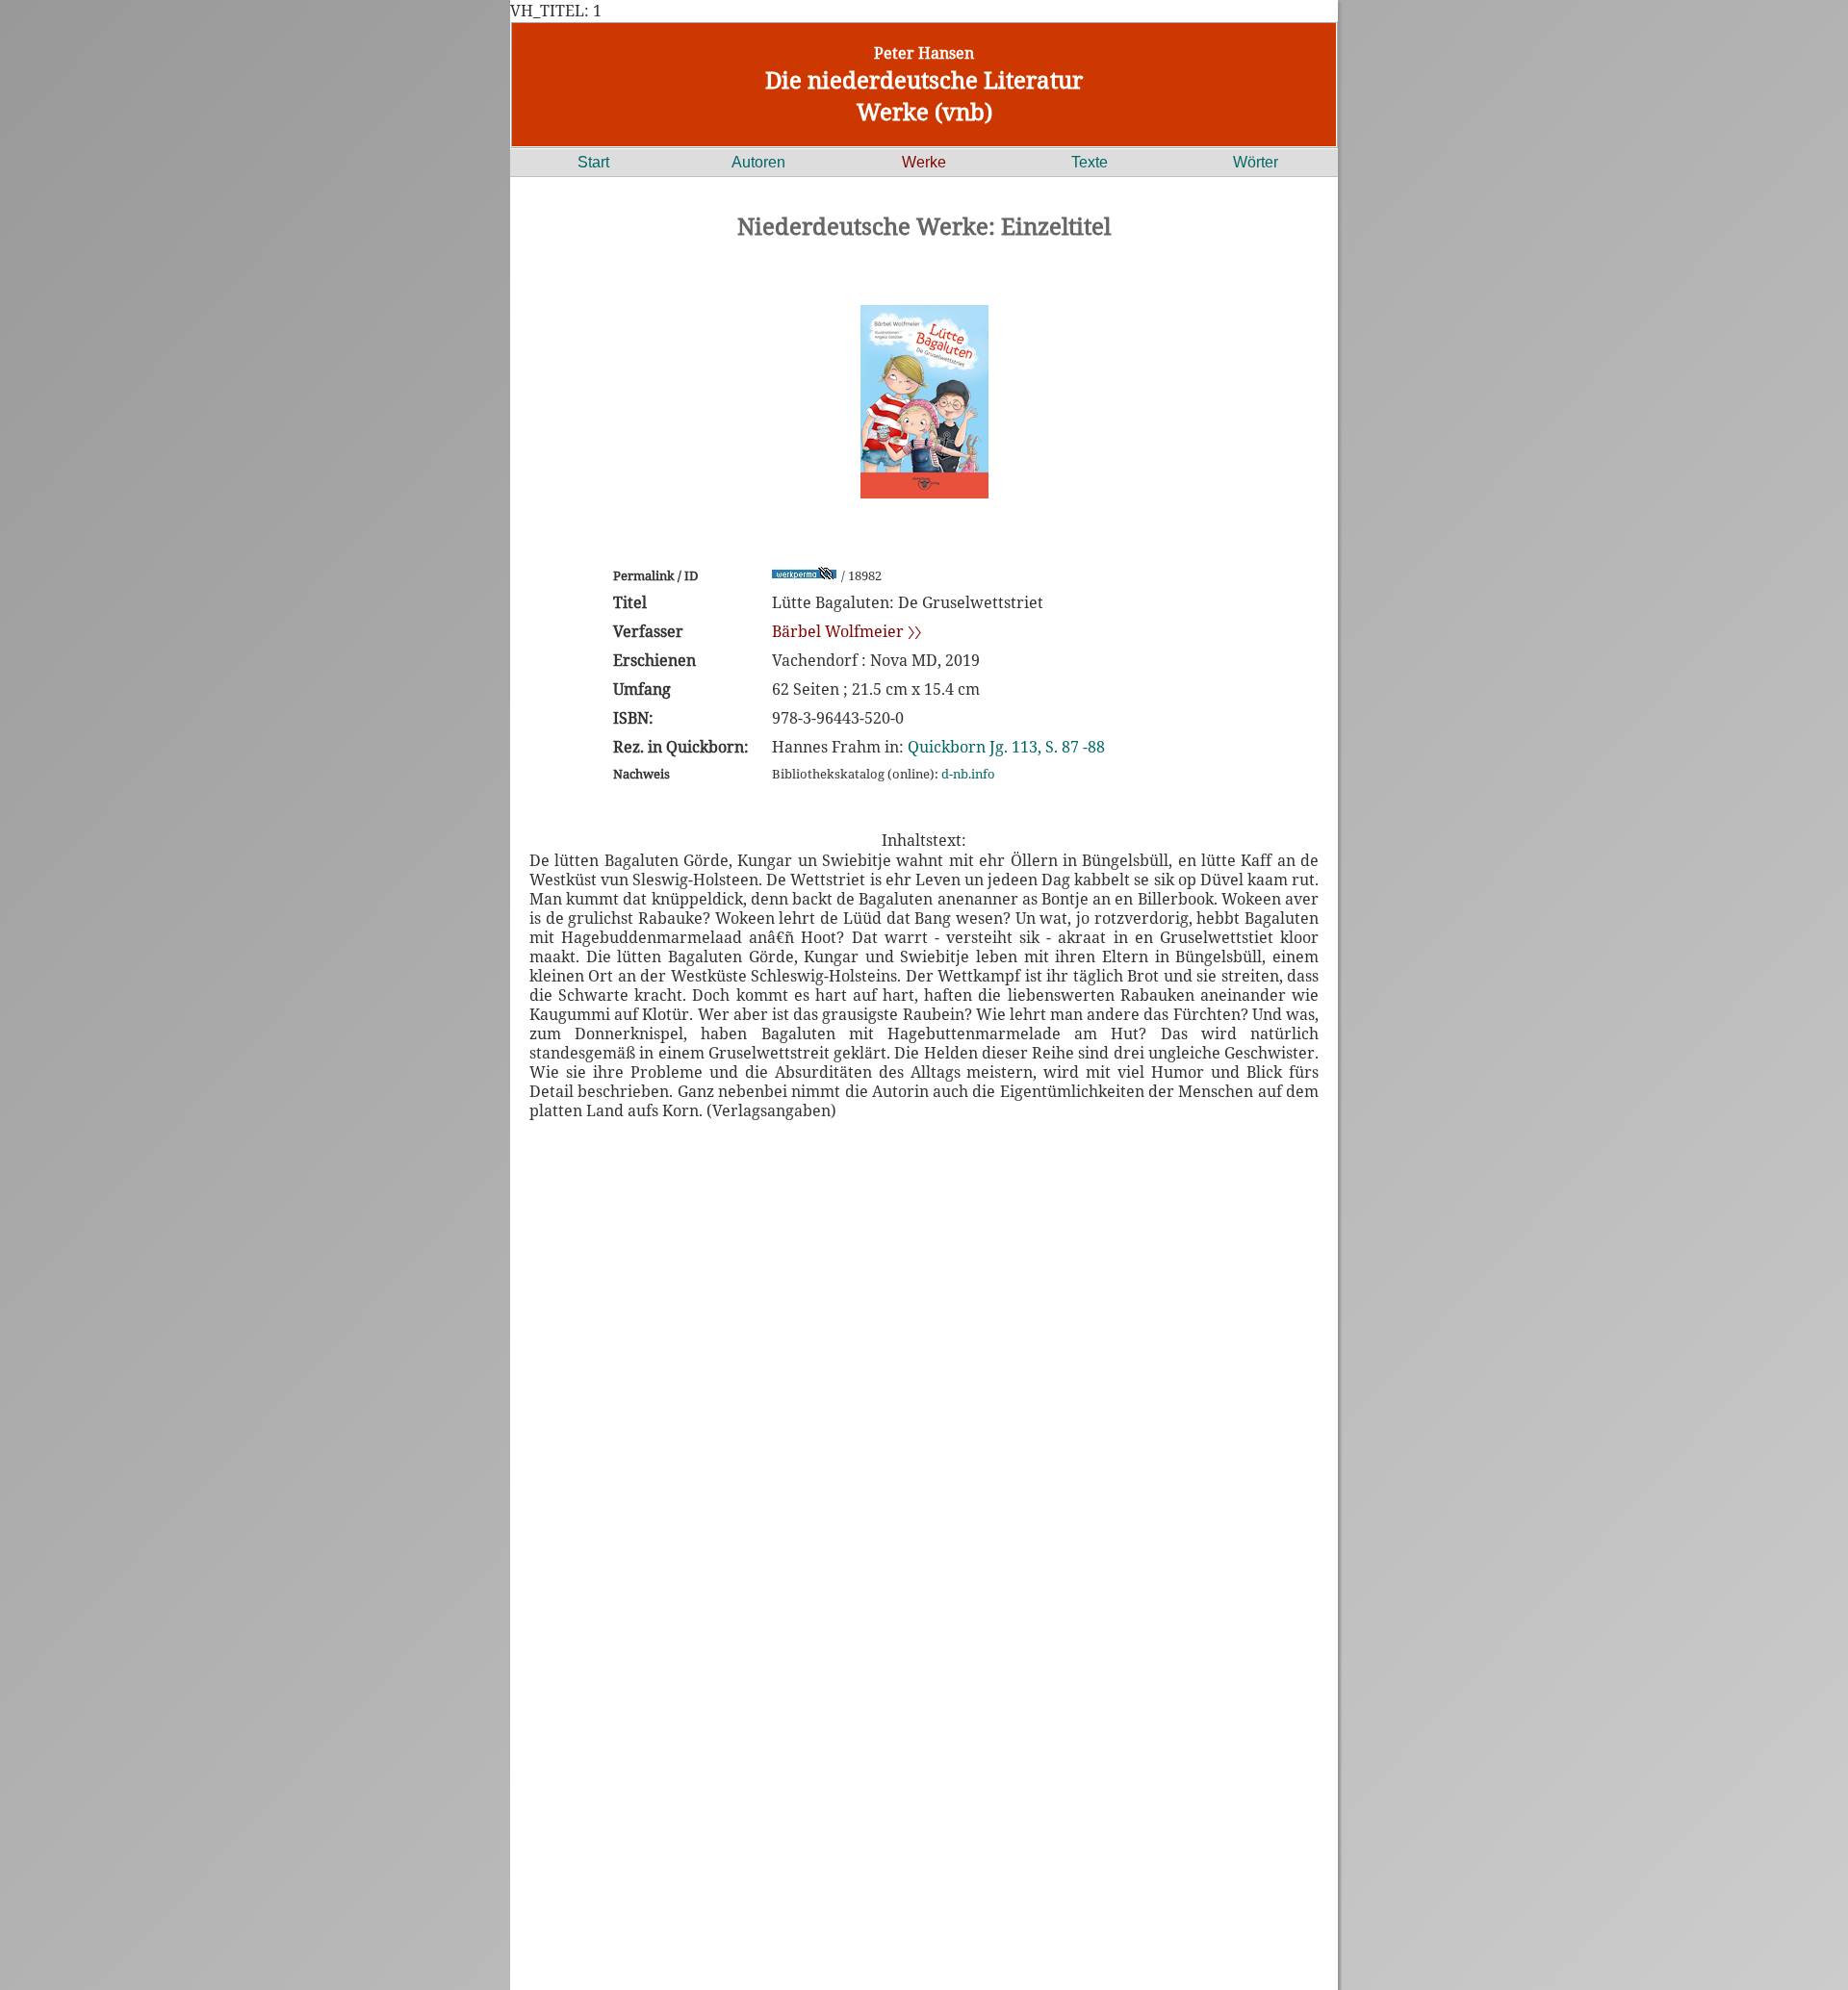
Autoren (758, 162)
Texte (1090, 162)
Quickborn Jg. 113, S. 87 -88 (1006, 747)
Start (593, 162)
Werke (924, 162)
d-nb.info (968, 774)
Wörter (1256, 162)
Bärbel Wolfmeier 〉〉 (847, 631)
